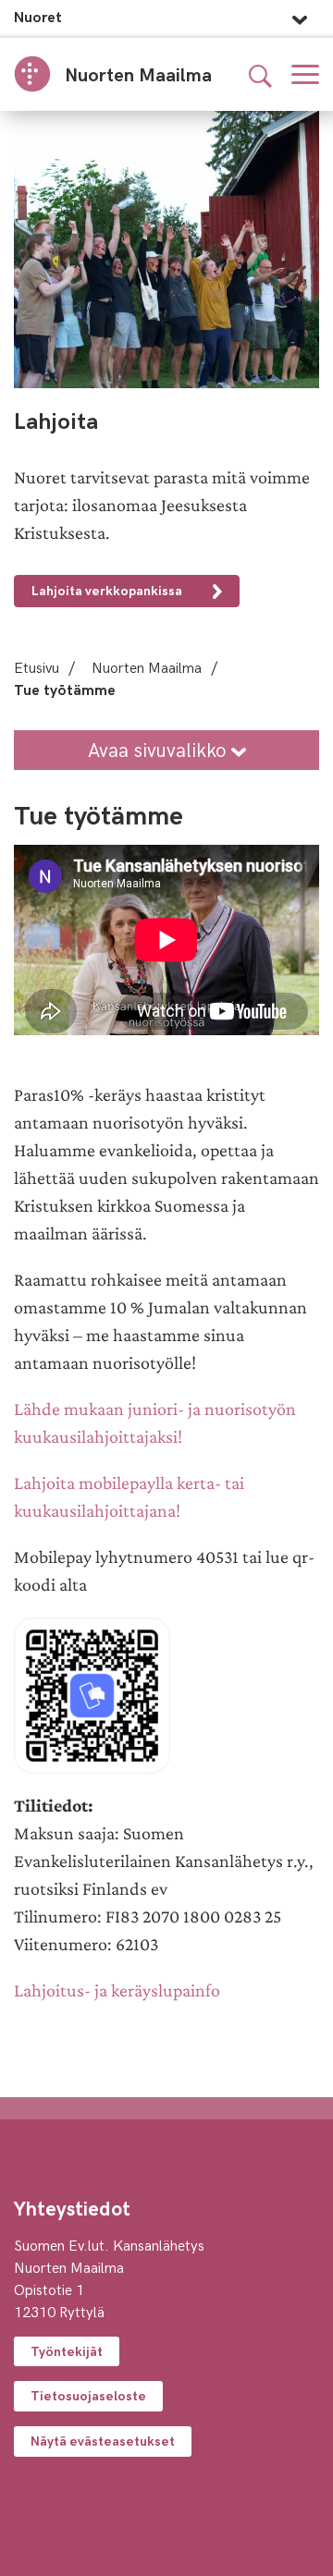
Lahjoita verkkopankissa (108, 590)
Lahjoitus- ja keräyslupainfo (117, 1990)
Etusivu (37, 666)
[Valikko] (305, 74)
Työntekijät (67, 2351)
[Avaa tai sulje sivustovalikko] (300, 15)
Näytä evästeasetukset (103, 2441)
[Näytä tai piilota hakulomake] (260, 74)
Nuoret (38, 16)
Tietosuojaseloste (88, 2395)
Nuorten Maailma (147, 666)
